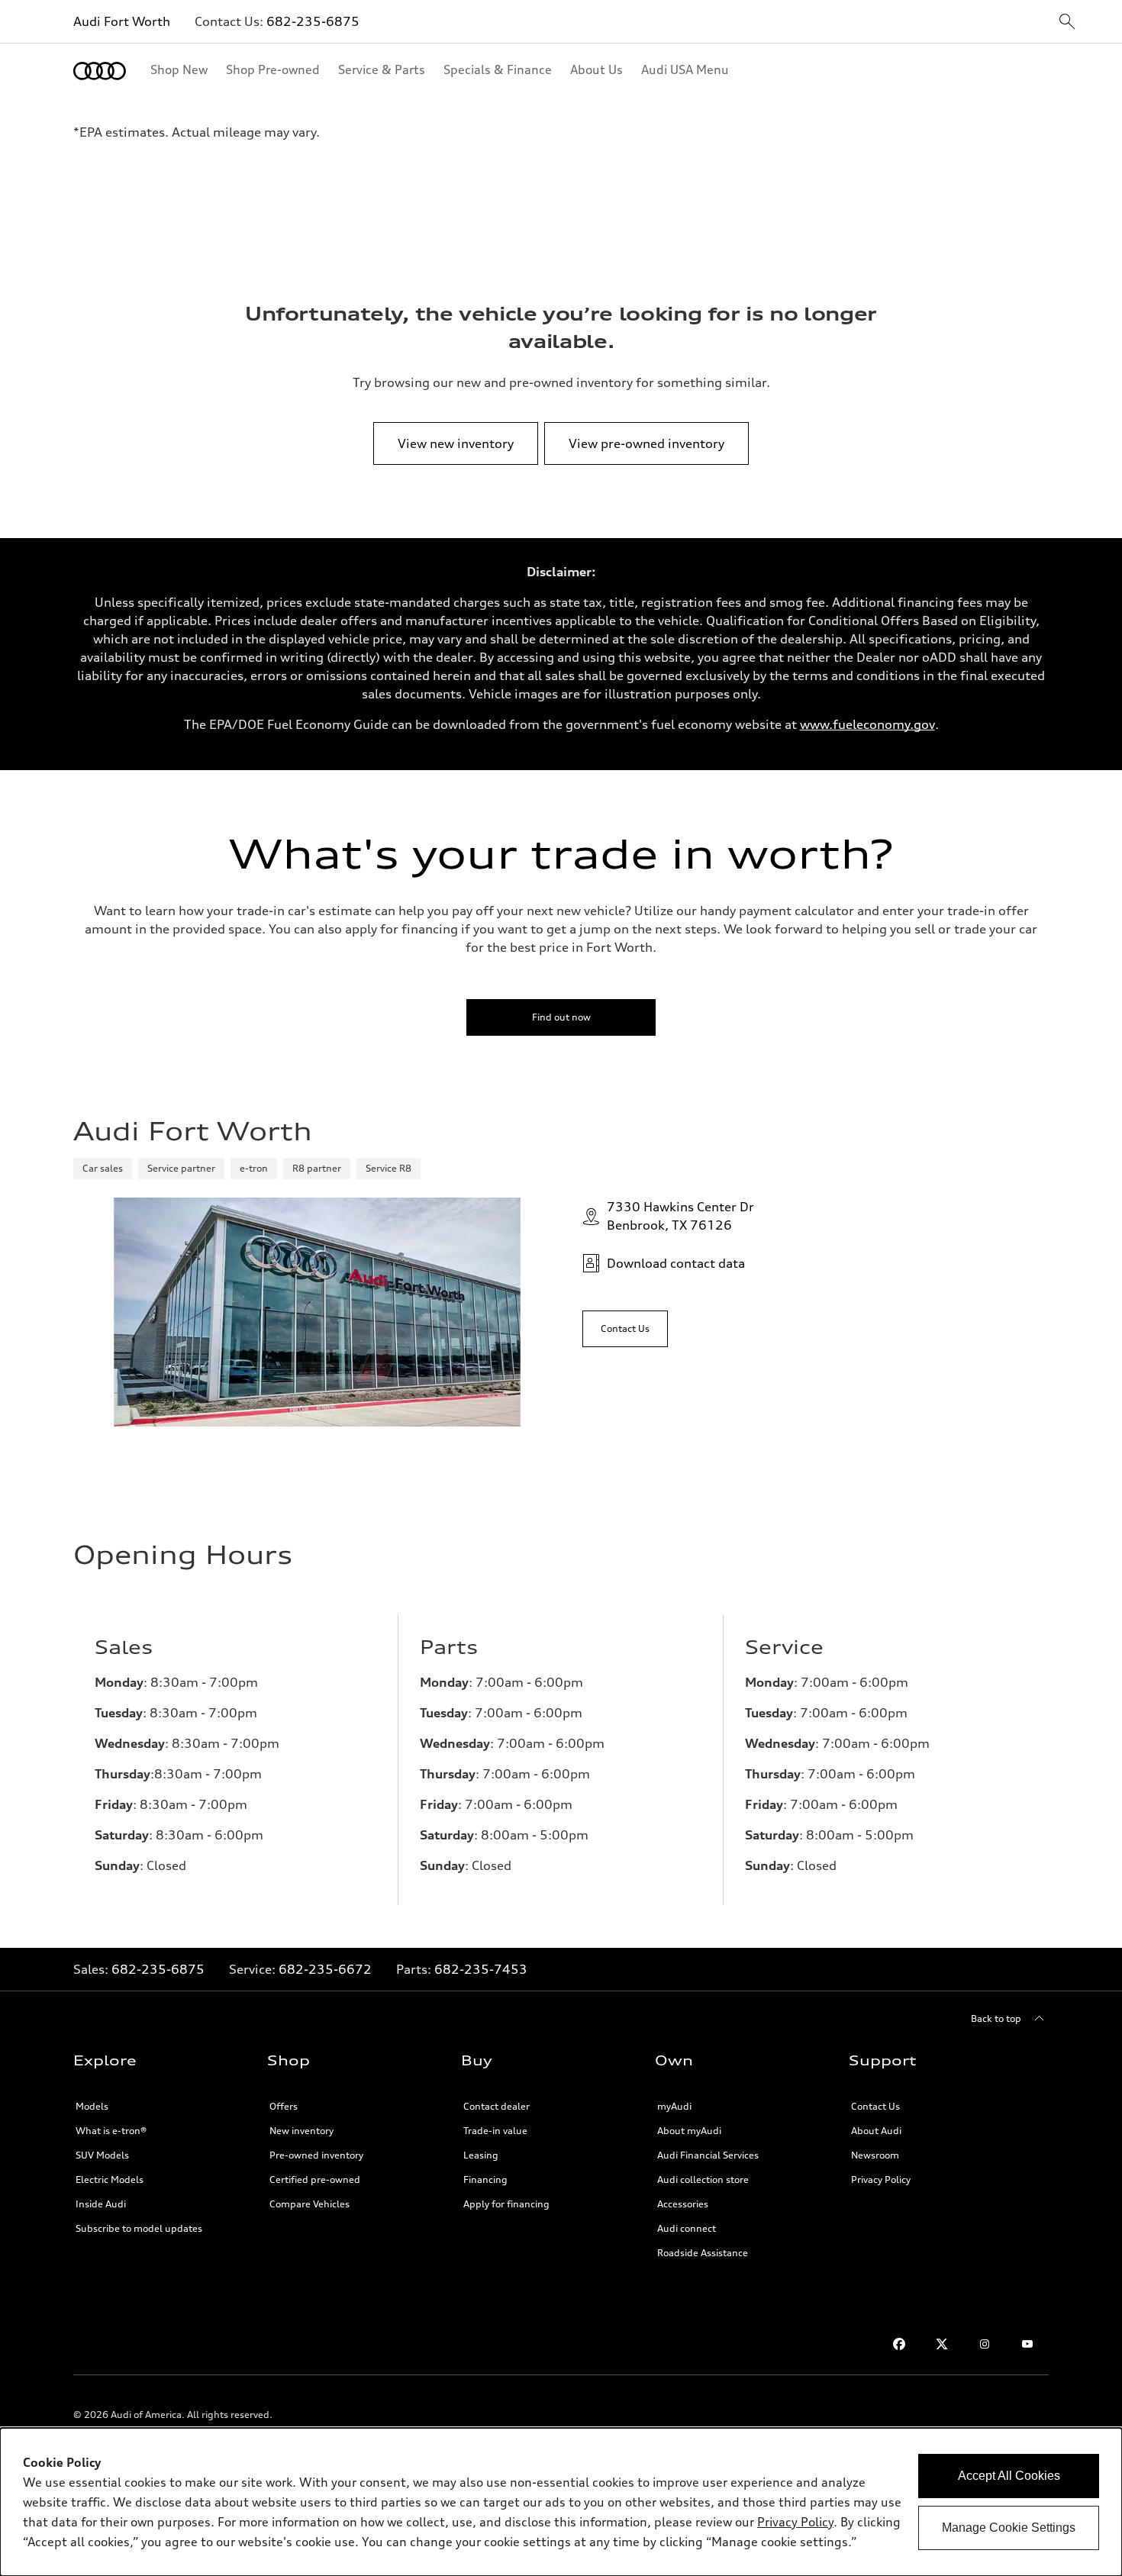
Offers (284, 2106)
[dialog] (561, 2502)
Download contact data (676, 1263)
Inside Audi (101, 2204)
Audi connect (687, 2228)
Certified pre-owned (315, 2179)
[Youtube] (1027, 2344)
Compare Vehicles (310, 2204)
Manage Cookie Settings (1009, 2528)
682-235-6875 (313, 21)
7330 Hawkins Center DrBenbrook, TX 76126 (680, 1216)
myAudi (674, 2106)
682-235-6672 (325, 1969)
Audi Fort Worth (122, 21)
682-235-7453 (481, 1969)
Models (92, 2106)
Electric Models (110, 2179)
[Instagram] (985, 2344)
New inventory (301, 2131)
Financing (485, 2179)
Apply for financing (506, 2204)
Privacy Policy (881, 2179)
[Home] (100, 71)
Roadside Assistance (703, 2253)
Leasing (481, 2155)
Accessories (683, 2204)
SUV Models (102, 2155)
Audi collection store (703, 2179)
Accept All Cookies (1009, 2476)
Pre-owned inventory (316, 2155)
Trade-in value (495, 2131)
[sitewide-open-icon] (1067, 23)
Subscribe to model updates (139, 2228)
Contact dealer (497, 2106)
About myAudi (689, 2131)
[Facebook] (899, 2344)
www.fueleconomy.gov (867, 724)
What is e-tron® (111, 2131)
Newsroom (875, 2155)
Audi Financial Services (708, 2155)
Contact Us (875, 2106)
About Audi (876, 2131)
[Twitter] (942, 2344)
